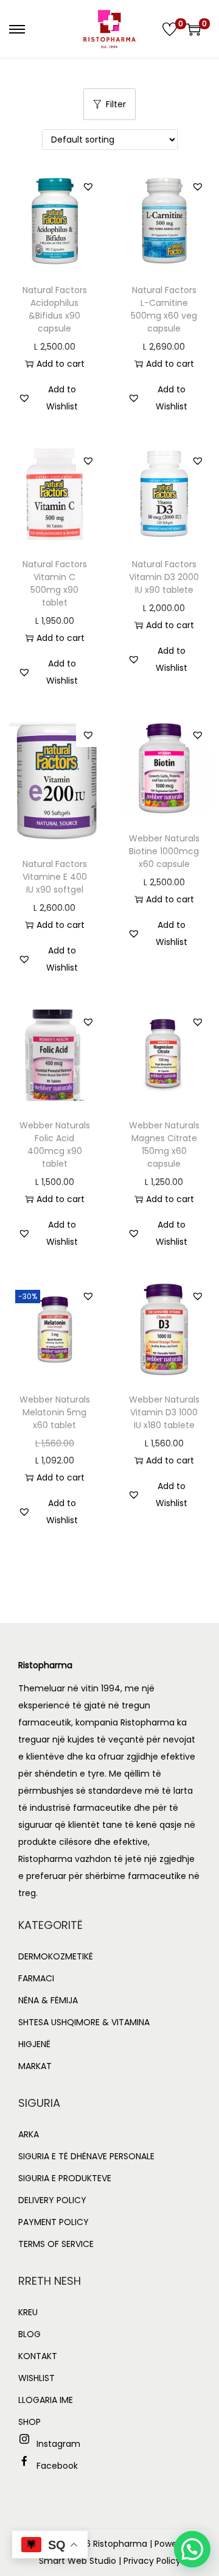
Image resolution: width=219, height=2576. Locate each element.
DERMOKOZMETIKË (56, 1956)
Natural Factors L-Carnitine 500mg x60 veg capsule (164, 309)
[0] (170, 29)
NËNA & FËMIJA (48, 2000)
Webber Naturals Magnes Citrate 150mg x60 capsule (164, 1145)
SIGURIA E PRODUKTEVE (65, 2178)
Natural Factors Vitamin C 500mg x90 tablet (55, 583)
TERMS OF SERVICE (56, 2244)
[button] (88, 186)
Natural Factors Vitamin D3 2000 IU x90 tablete (164, 577)
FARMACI (36, 1978)
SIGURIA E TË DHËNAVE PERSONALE (86, 2156)
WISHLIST (36, 2378)
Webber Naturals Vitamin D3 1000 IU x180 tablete (164, 1412)
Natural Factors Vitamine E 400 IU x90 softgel (55, 877)
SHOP (30, 2422)
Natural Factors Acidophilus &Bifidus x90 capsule (55, 309)
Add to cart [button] (61, 364)
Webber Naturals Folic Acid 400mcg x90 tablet (55, 1145)
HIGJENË (34, 2044)
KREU (28, 2312)
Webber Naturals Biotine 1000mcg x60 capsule (164, 851)
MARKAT (35, 2066)
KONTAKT (38, 2356)
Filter (116, 104)
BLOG (30, 2334)
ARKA (29, 2134)
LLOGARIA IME (46, 2400)
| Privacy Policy (150, 2561)
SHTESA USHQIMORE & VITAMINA (84, 2022)
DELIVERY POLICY (52, 2200)
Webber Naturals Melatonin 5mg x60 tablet (55, 1412)
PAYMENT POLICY (54, 2222)
